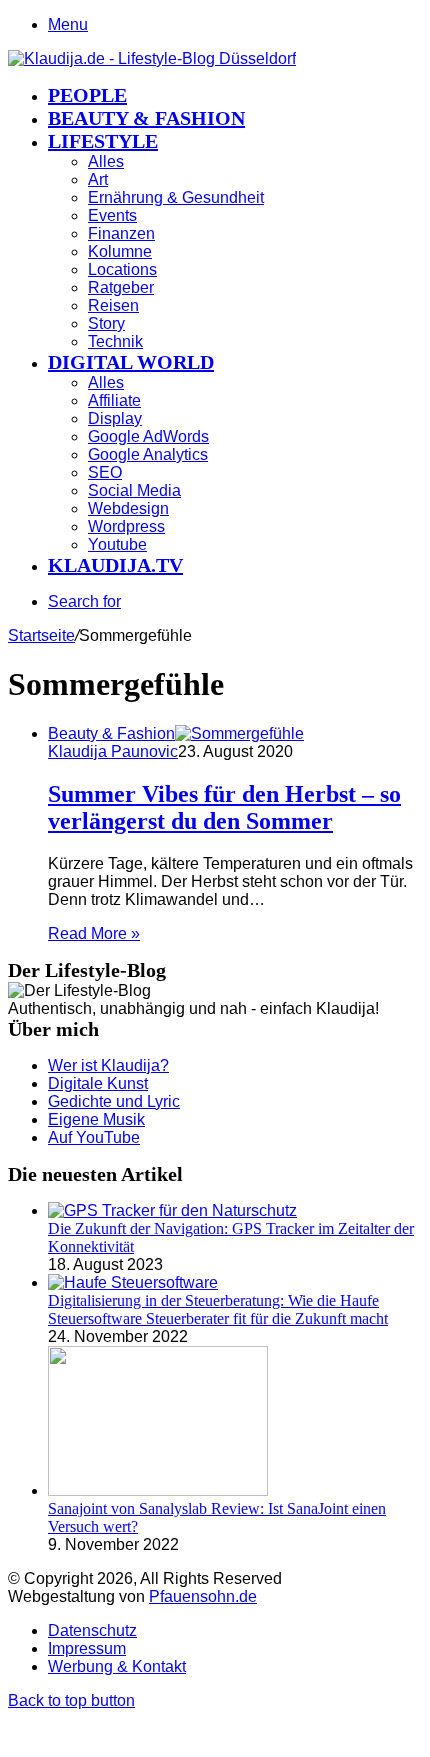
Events (112, 215)
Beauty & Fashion (146, 118)
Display (115, 418)
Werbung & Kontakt (117, 1666)
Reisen (113, 305)
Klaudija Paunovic (113, 751)
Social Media (134, 490)
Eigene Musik (96, 1119)
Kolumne (120, 251)
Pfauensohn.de (203, 1596)
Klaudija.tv (115, 565)
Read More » (94, 933)
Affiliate (114, 400)
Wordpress (126, 526)
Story (106, 323)
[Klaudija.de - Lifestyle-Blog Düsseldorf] (152, 58)
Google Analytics (148, 454)
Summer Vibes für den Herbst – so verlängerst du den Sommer (224, 807)
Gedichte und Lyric (114, 1101)
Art (98, 179)
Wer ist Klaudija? (108, 1065)
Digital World (131, 362)
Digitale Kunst (98, 1083)
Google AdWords (148, 436)
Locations (122, 269)
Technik (115, 341)
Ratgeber (121, 287)
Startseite (41, 635)
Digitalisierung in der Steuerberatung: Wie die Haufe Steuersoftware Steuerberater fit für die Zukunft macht (218, 1309)
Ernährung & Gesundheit (176, 197)
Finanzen (121, 233)
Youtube (117, 544)
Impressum (87, 1648)
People (87, 95)
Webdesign (128, 508)
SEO (105, 472)
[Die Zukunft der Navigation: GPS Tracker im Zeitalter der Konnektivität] (172, 1210)
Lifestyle (103, 141)
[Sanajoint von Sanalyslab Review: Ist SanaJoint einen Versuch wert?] (158, 1490)
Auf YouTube (94, 1137)
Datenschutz (92, 1630)
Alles (106, 161)
